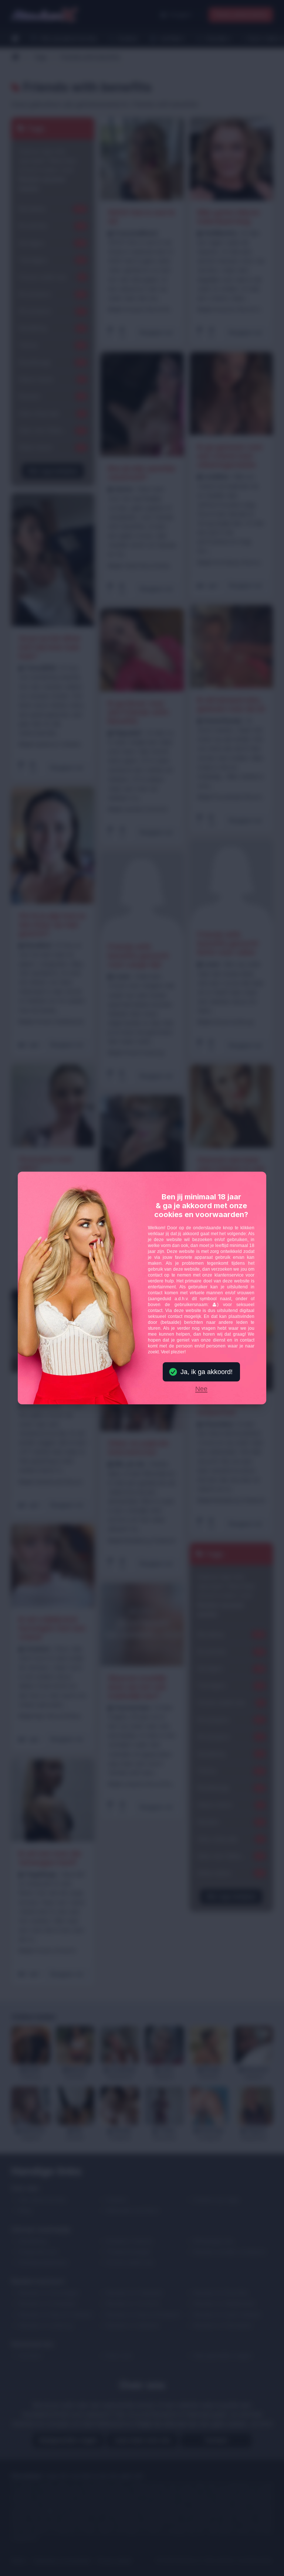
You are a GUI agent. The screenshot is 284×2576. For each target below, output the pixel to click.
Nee (201, 1389)
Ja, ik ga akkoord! (207, 1372)
